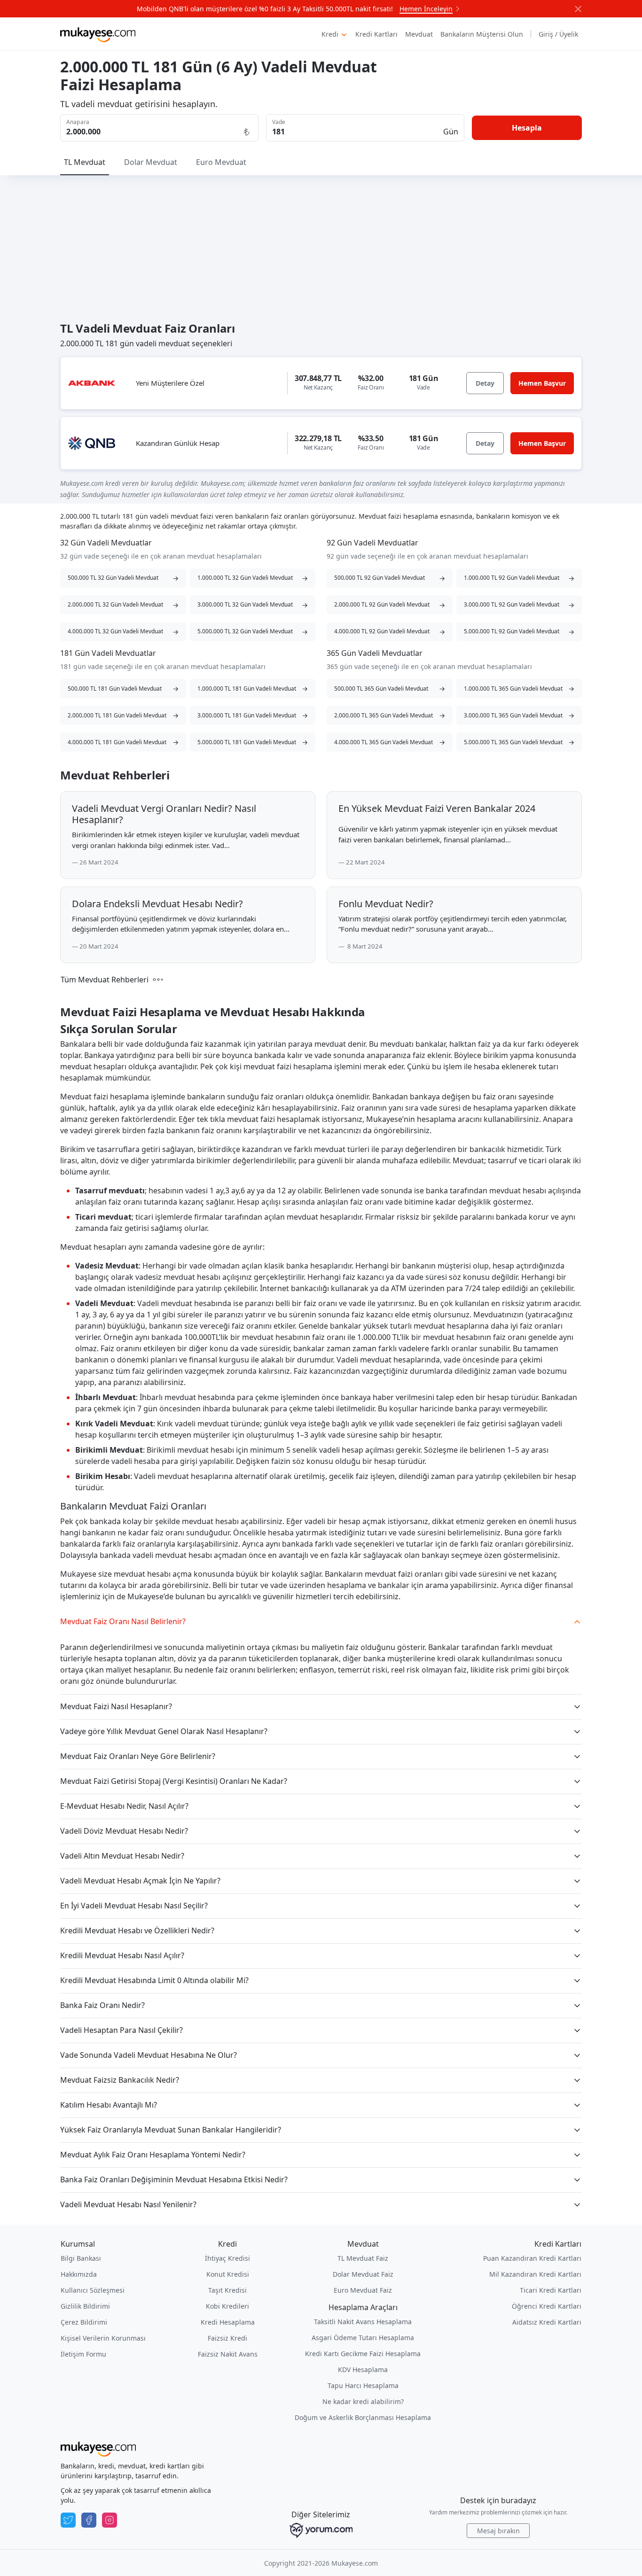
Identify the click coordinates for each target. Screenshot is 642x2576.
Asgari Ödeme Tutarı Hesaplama (363, 2338)
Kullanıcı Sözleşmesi (93, 2290)
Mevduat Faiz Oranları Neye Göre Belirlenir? (138, 1756)
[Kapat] (578, 9)
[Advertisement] (321, 246)
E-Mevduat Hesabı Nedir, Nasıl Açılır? (124, 1806)
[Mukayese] (98, 34)
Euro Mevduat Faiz (363, 2290)
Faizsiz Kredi (227, 2338)
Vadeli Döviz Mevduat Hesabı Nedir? (124, 1831)
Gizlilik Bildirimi (85, 2306)
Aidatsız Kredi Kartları (547, 2322)
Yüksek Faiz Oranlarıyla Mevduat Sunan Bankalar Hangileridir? (171, 2130)
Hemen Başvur (542, 383)
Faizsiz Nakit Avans (228, 2354)
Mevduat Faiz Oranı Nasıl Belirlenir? (123, 1621)
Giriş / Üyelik (558, 34)
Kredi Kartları (376, 34)
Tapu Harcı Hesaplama (363, 2385)
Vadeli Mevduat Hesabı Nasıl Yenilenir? (128, 2204)
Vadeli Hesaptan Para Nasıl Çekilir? (121, 2030)
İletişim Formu (83, 2354)
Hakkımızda (79, 2274)
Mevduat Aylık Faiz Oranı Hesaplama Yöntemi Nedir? (153, 2155)
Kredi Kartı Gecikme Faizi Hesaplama (363, 2354)
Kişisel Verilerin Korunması (103, 2338)
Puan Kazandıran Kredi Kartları (532, 2258)
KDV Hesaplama (363, 2370)
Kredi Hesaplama (228, 2322)
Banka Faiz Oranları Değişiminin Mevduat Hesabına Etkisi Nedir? (174, 2179)
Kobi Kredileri (227, 2306)
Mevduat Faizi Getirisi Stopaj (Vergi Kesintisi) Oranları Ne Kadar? (174, 1781)
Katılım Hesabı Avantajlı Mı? (109, 2105)
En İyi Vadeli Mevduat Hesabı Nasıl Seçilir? (134, 1906)
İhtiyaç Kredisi (227, 2258)
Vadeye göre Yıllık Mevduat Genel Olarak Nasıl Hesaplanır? (164, 1731)
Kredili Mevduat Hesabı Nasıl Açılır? (122, 1955)
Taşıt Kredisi (227, 2290)
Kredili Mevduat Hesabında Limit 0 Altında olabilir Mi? (154, 1980)
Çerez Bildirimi (84, 2322)
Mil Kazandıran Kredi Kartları (535, 2274)
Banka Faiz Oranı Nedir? (102, 2005)
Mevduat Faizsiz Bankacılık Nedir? (120, 2080)
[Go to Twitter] (68, 2520)
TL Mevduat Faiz (363, 2258)
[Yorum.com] (321, 2530)
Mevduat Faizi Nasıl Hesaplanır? (116, 1706)
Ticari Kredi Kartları (551, 2290)
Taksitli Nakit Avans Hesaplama (363, 2322)
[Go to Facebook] (89, 2520)
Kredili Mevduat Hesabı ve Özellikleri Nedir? (137, 1930)
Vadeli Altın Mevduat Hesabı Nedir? (122, 1856)
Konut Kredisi (228, 2274)
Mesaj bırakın (498, 2531)
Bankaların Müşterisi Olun (482, 34)
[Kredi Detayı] (92, 383)
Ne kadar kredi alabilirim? (363, 2401)
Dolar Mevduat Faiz (363, 2274)
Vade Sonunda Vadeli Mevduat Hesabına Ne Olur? (149, 2055)
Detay (485, 383)
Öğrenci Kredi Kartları (547, 2306)
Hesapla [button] (527, 128)
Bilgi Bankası (81, 2258)
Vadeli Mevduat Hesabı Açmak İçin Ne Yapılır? (140, 1881)
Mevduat (419, 34)
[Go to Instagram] (110, 2520)
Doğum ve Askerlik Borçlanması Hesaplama (363, 2417)
